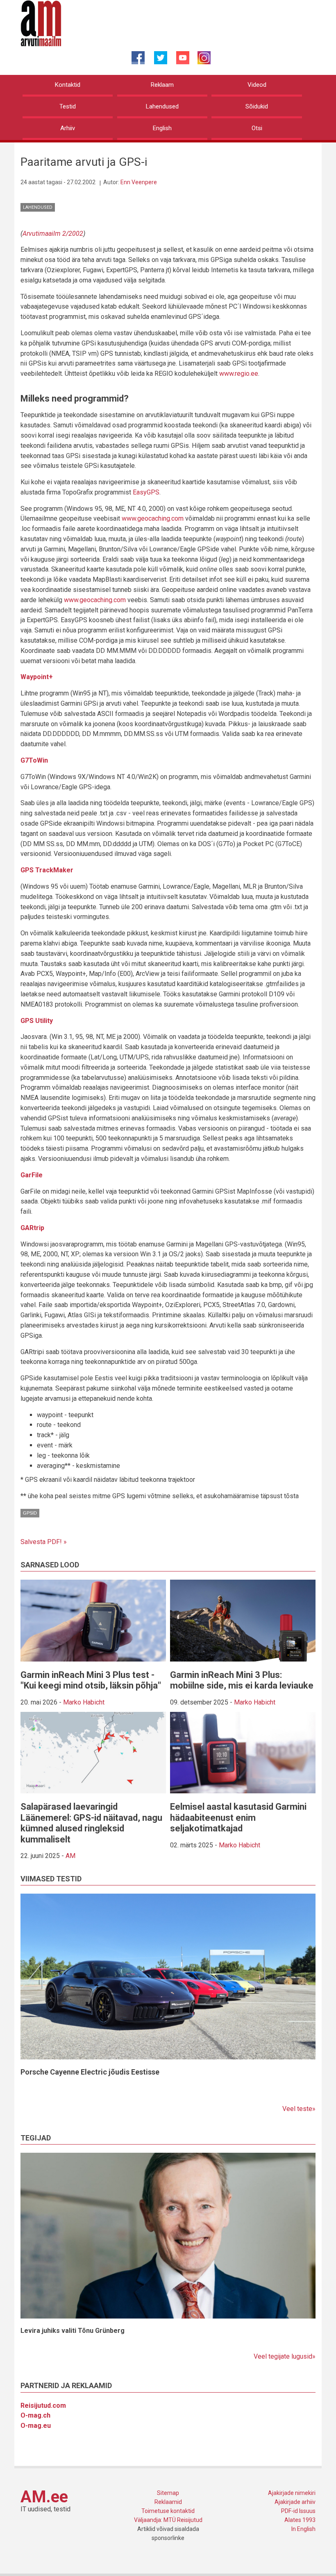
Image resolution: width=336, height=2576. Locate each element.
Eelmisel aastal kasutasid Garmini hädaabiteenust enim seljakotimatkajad (238, 1817)
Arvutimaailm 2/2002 (53, 234)
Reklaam (162, 85)
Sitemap (168, 2493)
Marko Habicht (84, 1702)
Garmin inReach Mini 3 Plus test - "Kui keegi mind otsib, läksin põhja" (91, 1680)
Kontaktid (68, 85)
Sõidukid (257, 106)
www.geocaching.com (153, 518)
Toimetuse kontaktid (168, 2511)
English (162, 128)
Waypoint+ (37, 677)
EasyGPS (146, 492)
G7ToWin (34, 760)
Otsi (257, 128)
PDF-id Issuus (298, 2511)
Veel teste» (299, 2109)
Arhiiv (68, 128)
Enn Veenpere (139, 182)
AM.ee (44, 2497)
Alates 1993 (300, 2520)
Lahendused (162, 106)
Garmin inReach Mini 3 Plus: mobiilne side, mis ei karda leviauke (242, 1680)
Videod (257, 85)
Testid (68, 106)
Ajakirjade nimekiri (292, 2493)
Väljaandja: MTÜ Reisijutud (168, 2520)
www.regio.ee (239, 374)
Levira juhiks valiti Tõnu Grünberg (73, 2331)
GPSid (30, 1513)
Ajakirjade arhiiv (295, 2502)
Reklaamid (168, 2502)
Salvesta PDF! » (44, 1542)
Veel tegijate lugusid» (285, 2356)
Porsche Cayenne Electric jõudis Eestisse (90, 2072)
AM (70, 1856)
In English (303, 2529)
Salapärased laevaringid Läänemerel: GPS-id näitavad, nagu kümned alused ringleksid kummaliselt (91, 1823)
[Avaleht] (41, 23)
